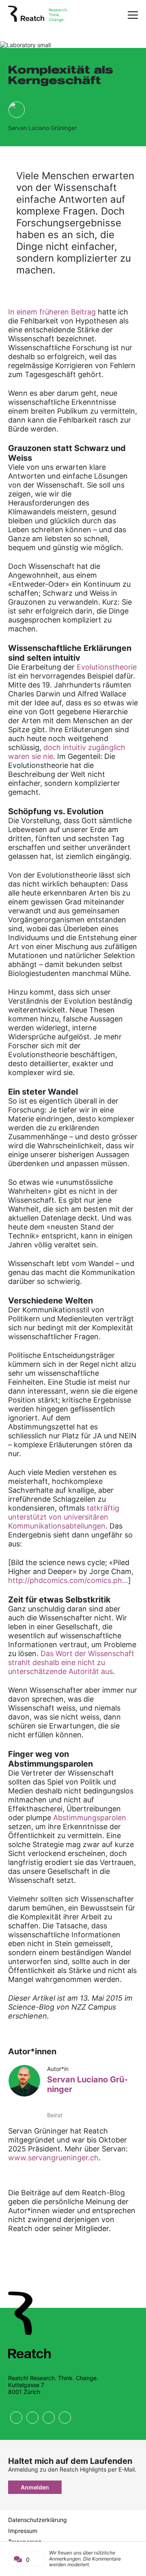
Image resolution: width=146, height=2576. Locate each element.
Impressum (23, 2531)
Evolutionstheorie (107, 667)
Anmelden (35, 2487)
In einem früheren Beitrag (53, 312)
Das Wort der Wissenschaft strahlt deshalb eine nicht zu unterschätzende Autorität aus (71, 1662)
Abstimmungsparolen (90, 1818)
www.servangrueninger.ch (53, 2158)
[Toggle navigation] (133, 15)
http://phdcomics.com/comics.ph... (68, 1580)
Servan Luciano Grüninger (42, 128)
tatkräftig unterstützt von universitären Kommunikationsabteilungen (64, 1517)
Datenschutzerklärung (38, 2520)
